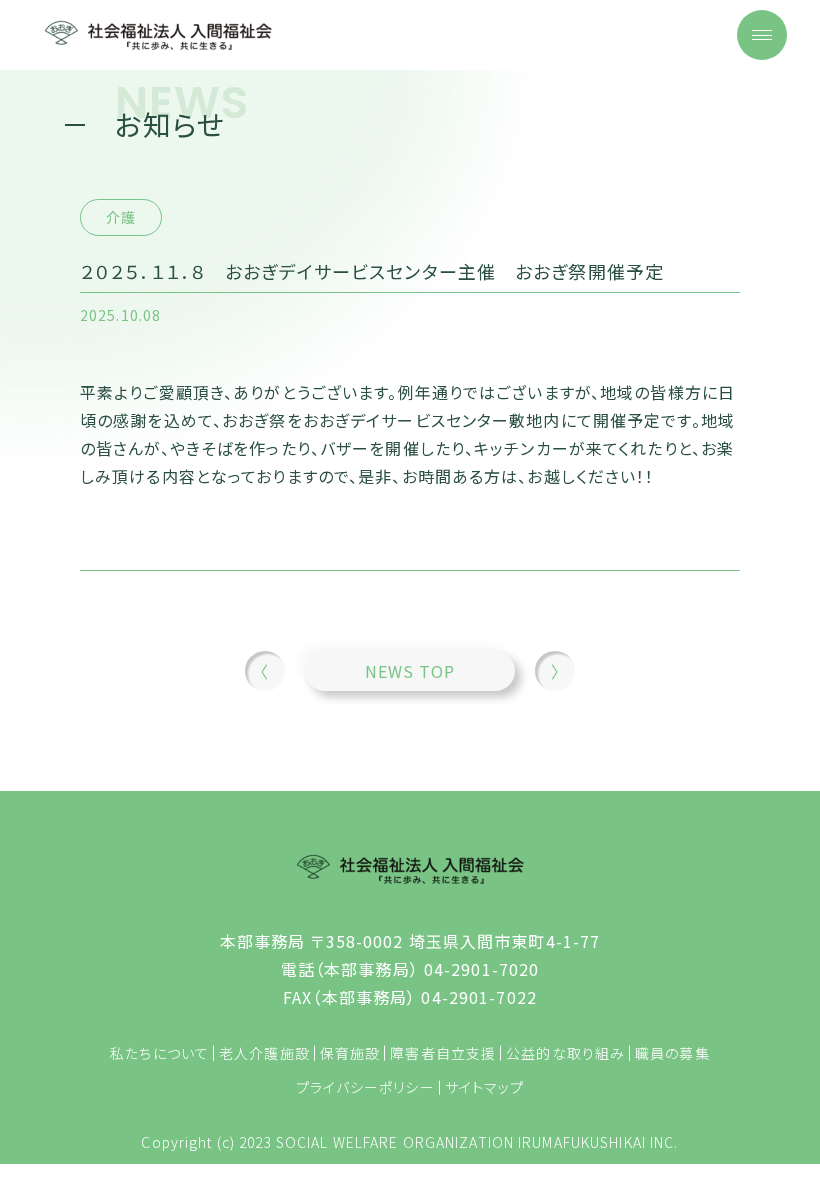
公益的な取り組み (565, 1053)
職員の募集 (672, 1053)
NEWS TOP (410, 671)
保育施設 (350, 1053)
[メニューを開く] (762, 35)
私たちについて (159, 1053)
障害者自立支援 (443, 1053)
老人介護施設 (264, 1053)
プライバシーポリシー (365, 1087)
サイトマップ (485, 1087)
